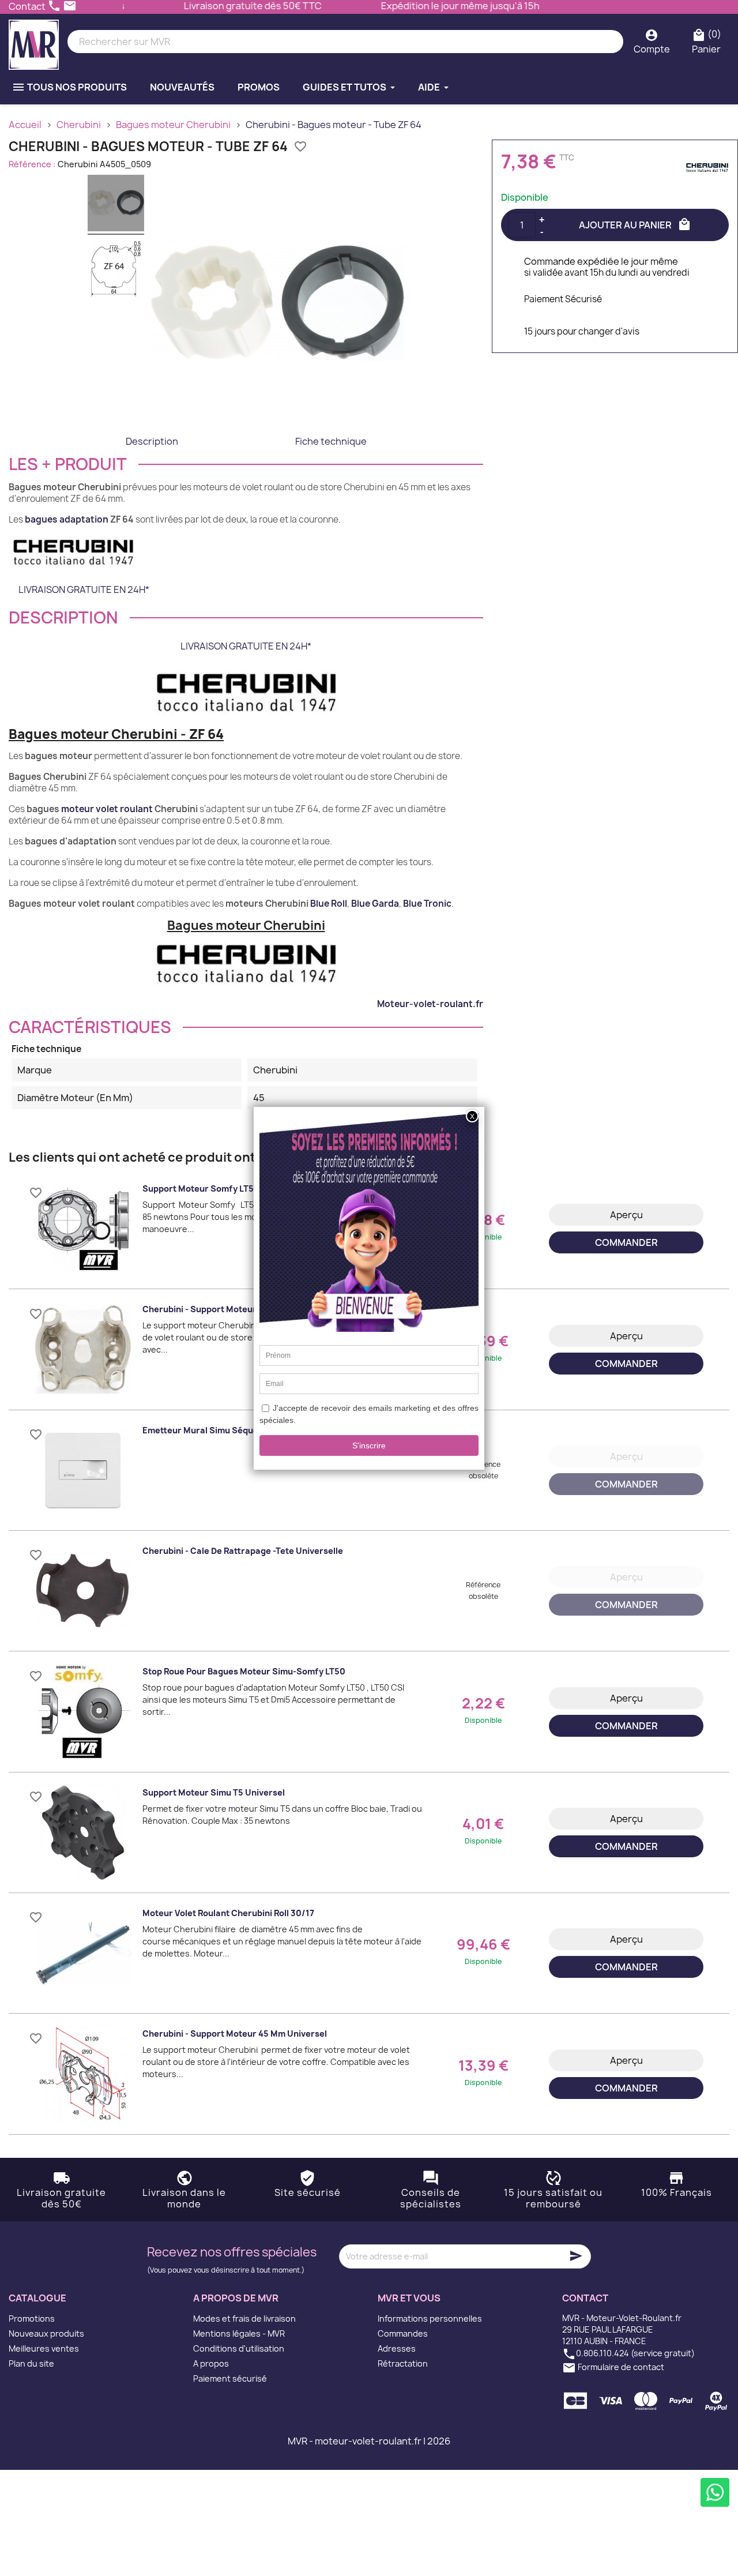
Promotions (32, 2318)
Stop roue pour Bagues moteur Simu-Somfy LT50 (244, 1671)
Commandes (403, 2333)
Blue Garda (375, 904)
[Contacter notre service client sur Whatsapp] (715, 2492)
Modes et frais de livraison (244, 2318)
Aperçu (626, 1215)
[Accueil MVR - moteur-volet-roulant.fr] (34, 42)
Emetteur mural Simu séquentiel (210, 1430)
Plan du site (31, 2363)
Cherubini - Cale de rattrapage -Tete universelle (243, 1551)
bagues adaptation (67, 519)
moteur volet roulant (107, 809)
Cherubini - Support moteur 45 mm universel (235, 2034)
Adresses (397, 2348)
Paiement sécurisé (230, 2378)
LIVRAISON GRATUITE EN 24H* (84, 589)
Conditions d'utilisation (239, 2348)
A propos (211, 2363)
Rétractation (403, 2363)
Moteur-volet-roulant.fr (430, 1004)
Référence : (32, 164)
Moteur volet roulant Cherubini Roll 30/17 (228, 1913)
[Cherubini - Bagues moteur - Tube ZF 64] (116, 205)
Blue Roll (329, 904)
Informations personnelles (430, 2318)
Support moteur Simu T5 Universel (214, 1792)
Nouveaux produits (46, 2333)
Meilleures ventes (44, 2348)
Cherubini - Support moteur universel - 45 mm (237, 1309)
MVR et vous (409, 2298)
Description (152, 441)
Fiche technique (331, 441)
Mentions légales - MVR (239, 2333)
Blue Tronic (427, 904)
